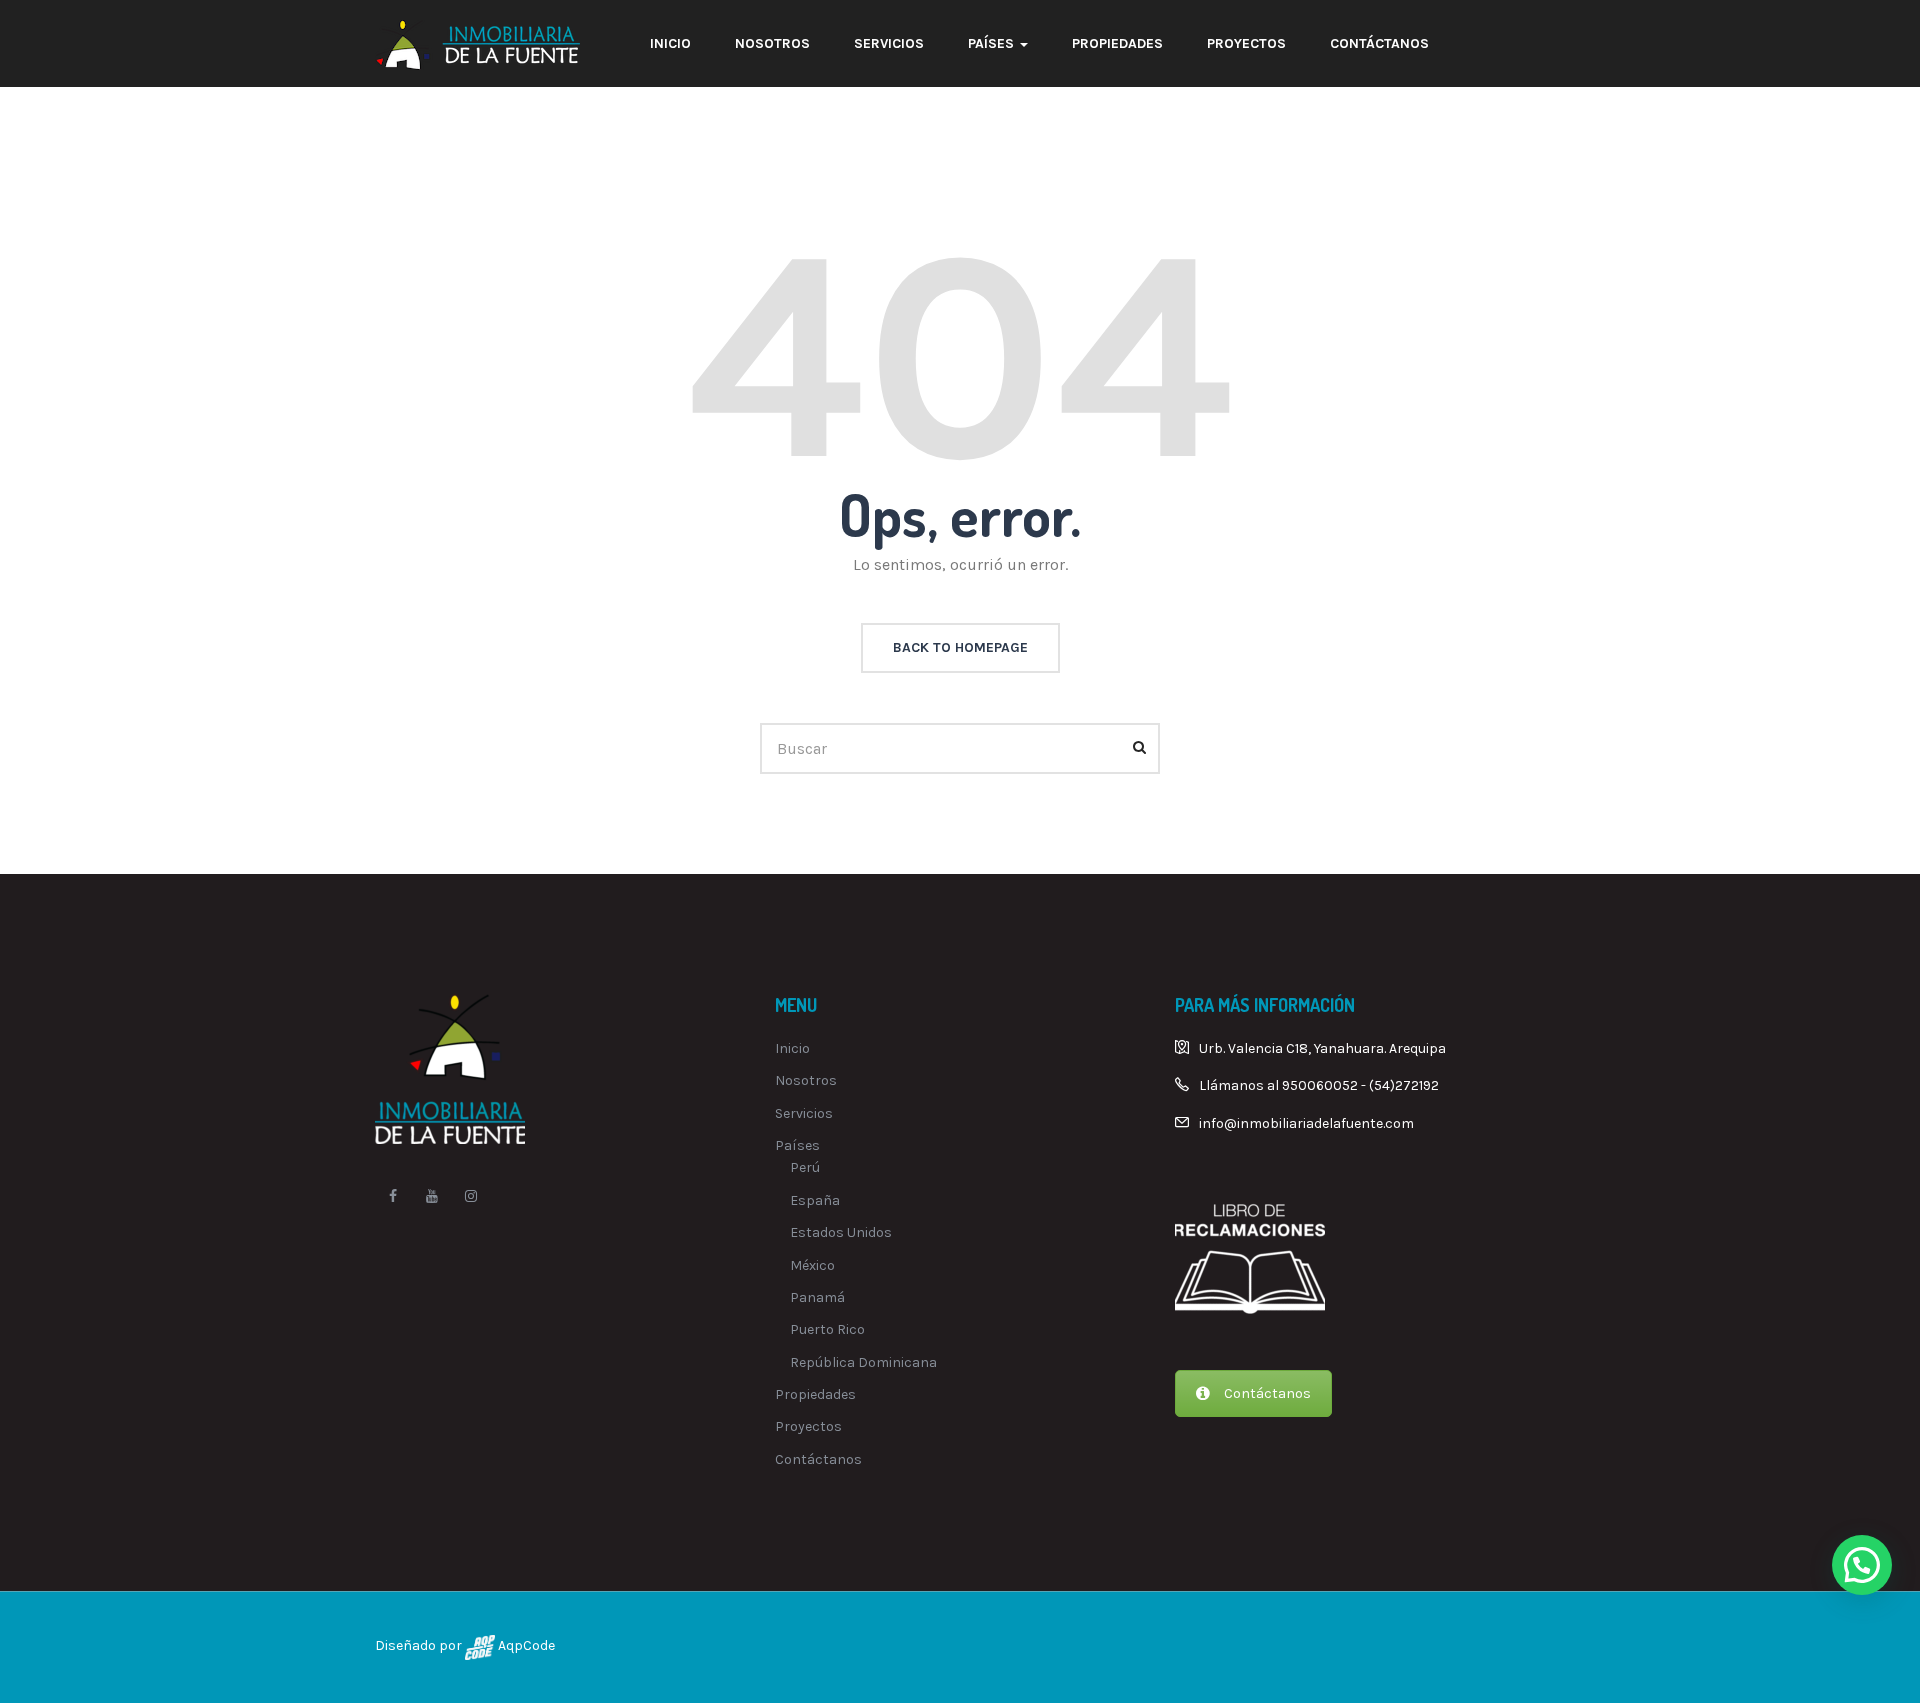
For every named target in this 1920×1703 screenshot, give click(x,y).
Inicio (670, 43)
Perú (805, 1167)
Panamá (817, 1297)
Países (993, 43)
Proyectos (1246, 43)
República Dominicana (863, 1362)
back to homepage (960, 647)
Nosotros (772, 43)
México (812, 1265)
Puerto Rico (827, 1329)
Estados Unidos (841, 1232)
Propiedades (1117, 43)
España (815, 1200)
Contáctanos (1379, 43)
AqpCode (525, 1645)
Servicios (889, 43)
